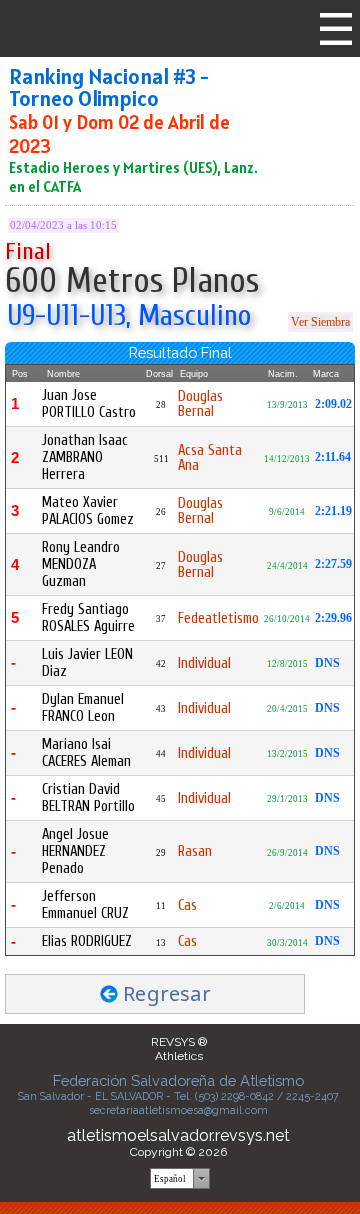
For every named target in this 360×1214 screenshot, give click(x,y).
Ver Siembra (320, 322)
